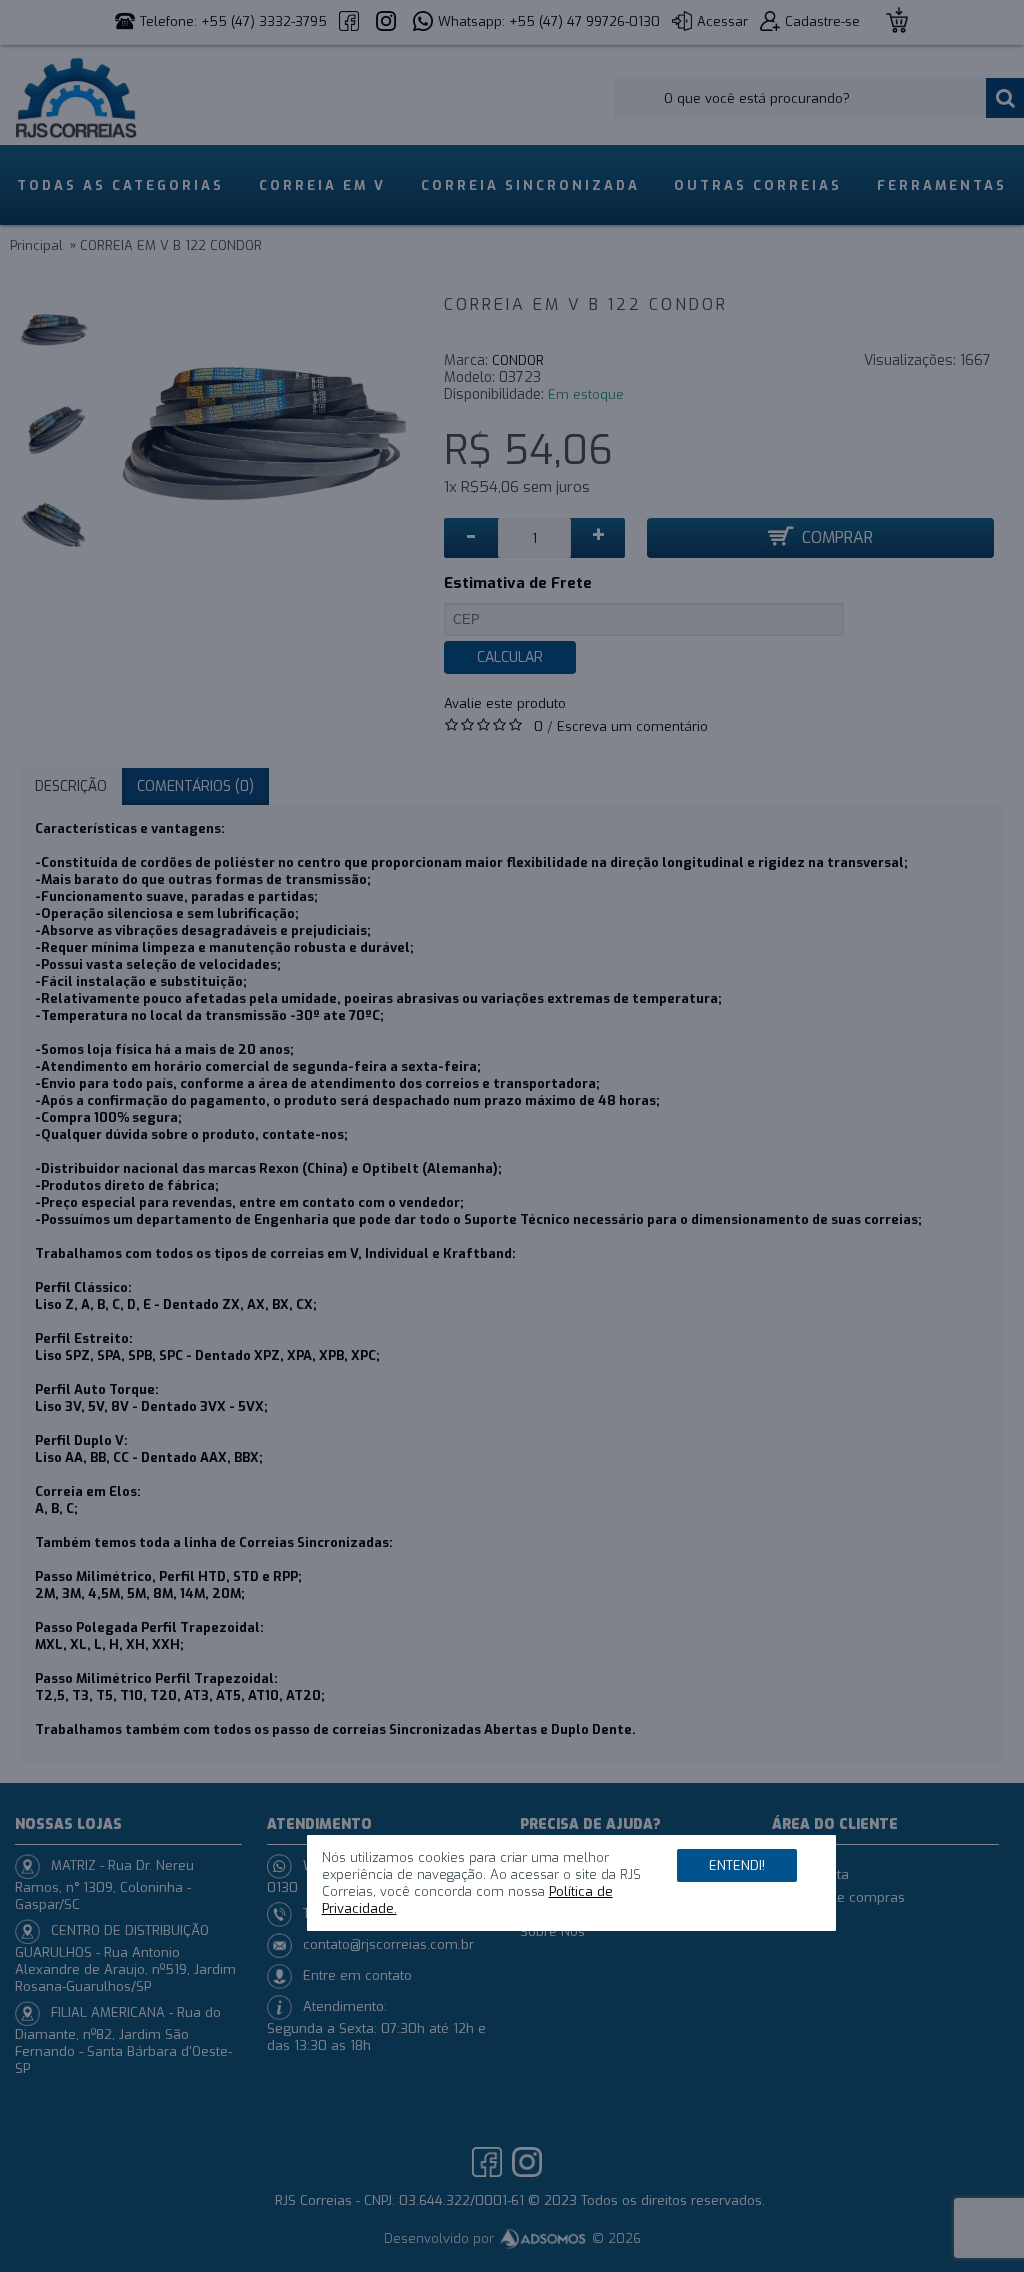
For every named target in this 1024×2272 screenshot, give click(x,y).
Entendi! (737, 1865)
